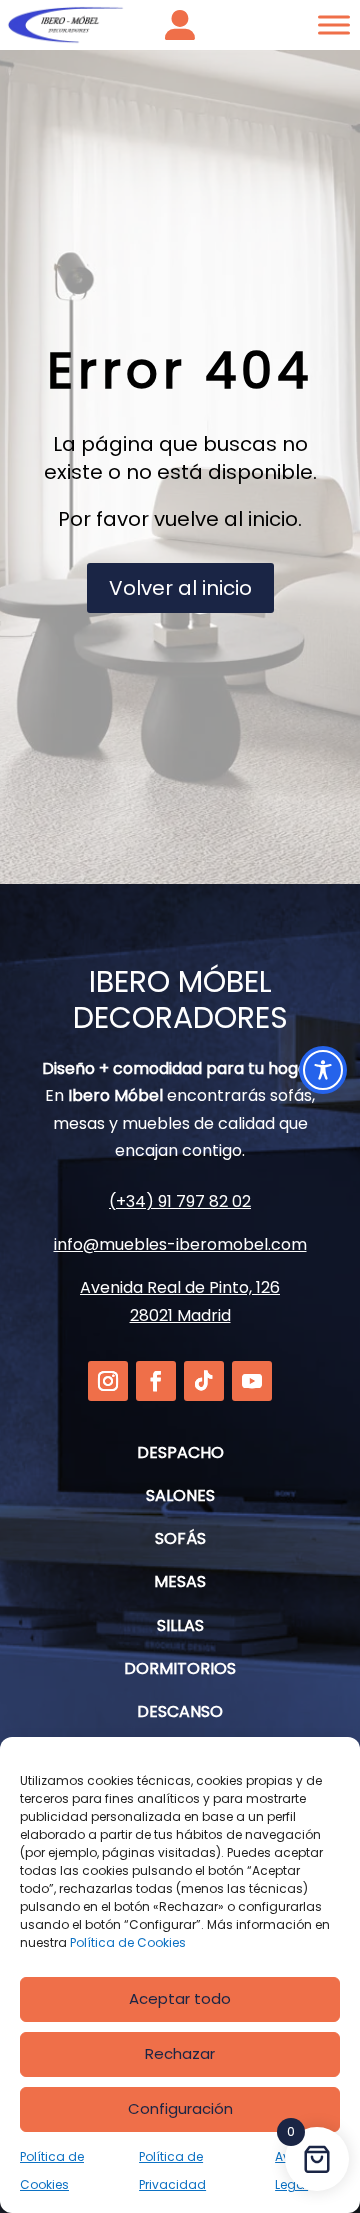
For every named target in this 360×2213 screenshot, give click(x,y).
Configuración (180, 2108)
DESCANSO (180, 1711)
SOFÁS (180, 1538)
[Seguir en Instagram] (108, 1381)
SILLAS (180, 1625)
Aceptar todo (180, 1998)
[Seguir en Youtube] (252, 1381)
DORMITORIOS (180, 1668)
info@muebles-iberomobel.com (180, 1244)
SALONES (180, 1495)
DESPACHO (180, 1452)
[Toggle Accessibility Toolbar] (323, 1070)
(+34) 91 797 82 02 (180, 1201)
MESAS (180, 1581)
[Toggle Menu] (334, 24)
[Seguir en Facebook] (156, 1381)
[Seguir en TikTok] (204, 1381)
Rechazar (180, 2053)
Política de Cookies (128, 1942)
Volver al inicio (180, 588)
